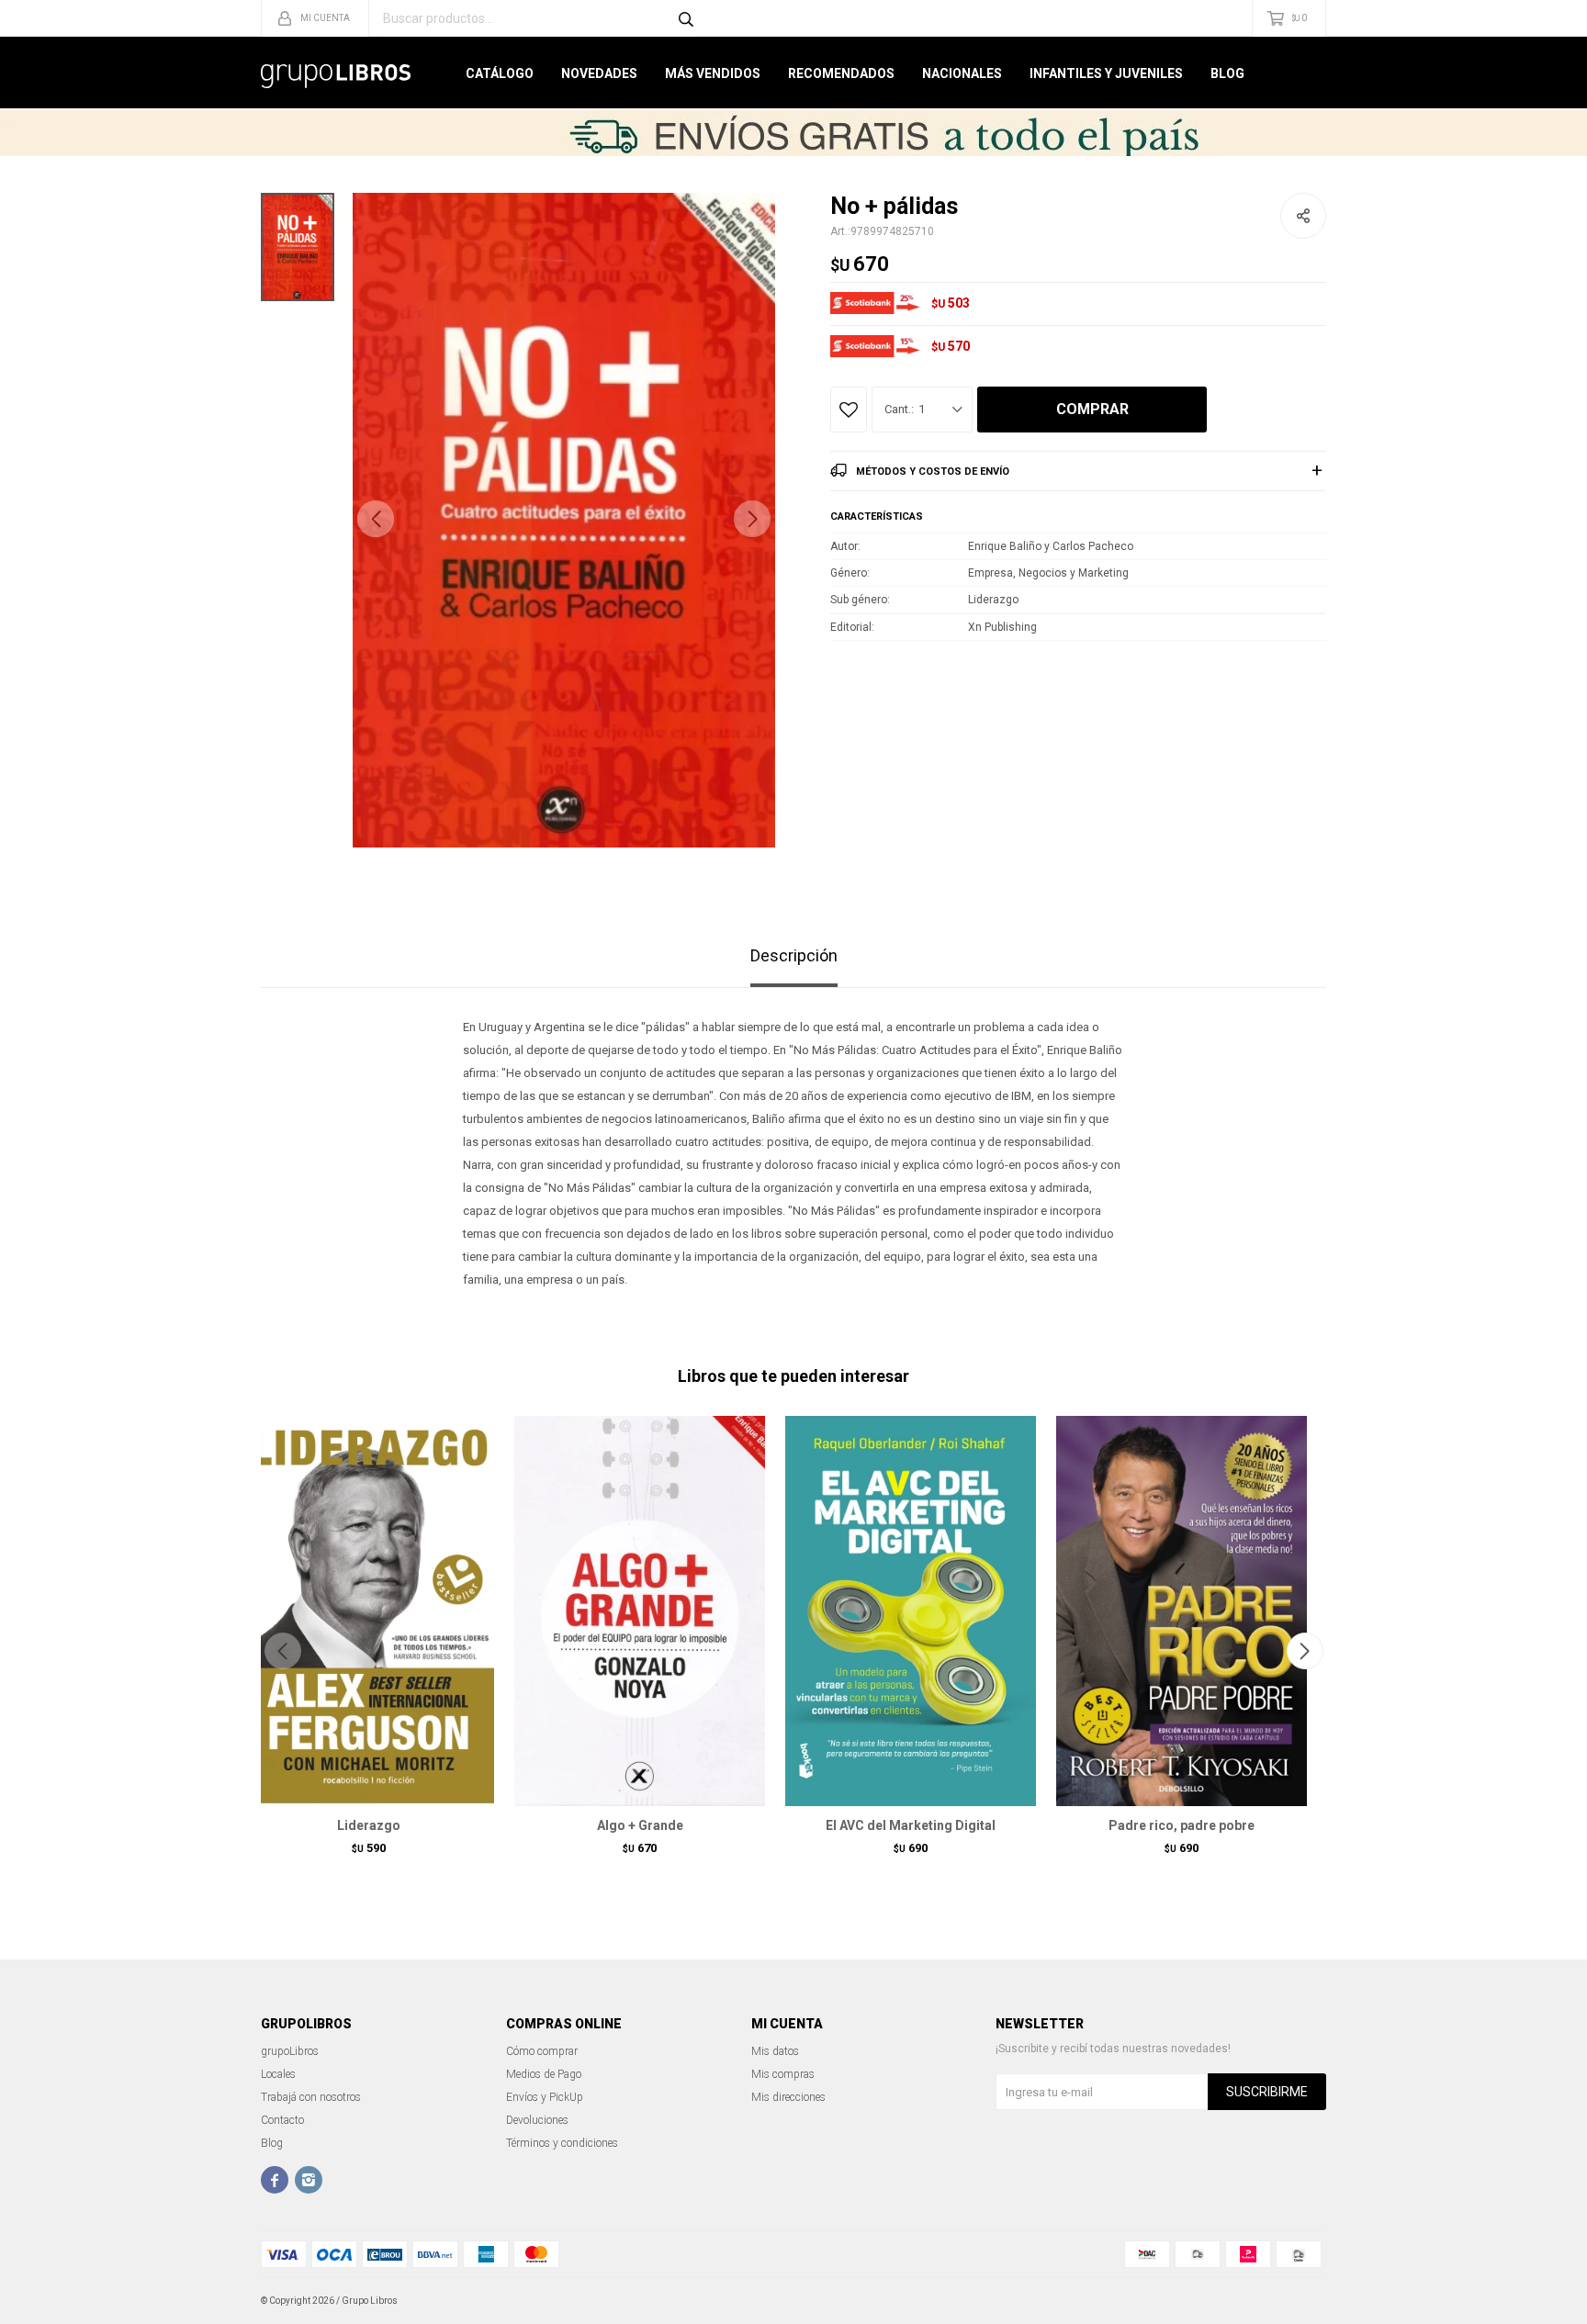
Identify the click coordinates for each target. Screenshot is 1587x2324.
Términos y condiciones (562, 2143)
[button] (752, 519)
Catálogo (500, 73)
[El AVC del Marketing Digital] (911, 1611)
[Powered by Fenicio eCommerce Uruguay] (1299, 2301)
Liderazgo (369, 1825)
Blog (1227, 73)
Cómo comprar (542, 2051)
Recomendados (841, 73)
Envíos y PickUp (545, 2097)
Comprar (1092, 409)
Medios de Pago (544, 2074)
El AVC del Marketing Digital (911, 1825)
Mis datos (775, 2051)
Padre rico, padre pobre (1182, 1825)
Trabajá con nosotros (311, 2097)
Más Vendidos (713, 73)
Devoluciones (537, 2120)
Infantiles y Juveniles (1106, 73)
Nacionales (962, 73)
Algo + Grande (640, 1825)
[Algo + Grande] (640, 1611)
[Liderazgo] (369, 1611)
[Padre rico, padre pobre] (1182, 1611)
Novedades (599, 73)
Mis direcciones (788, 2097)
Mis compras (783, 2074)
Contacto (282, 2120)
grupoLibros (290, 2051)
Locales (278, 2074)
